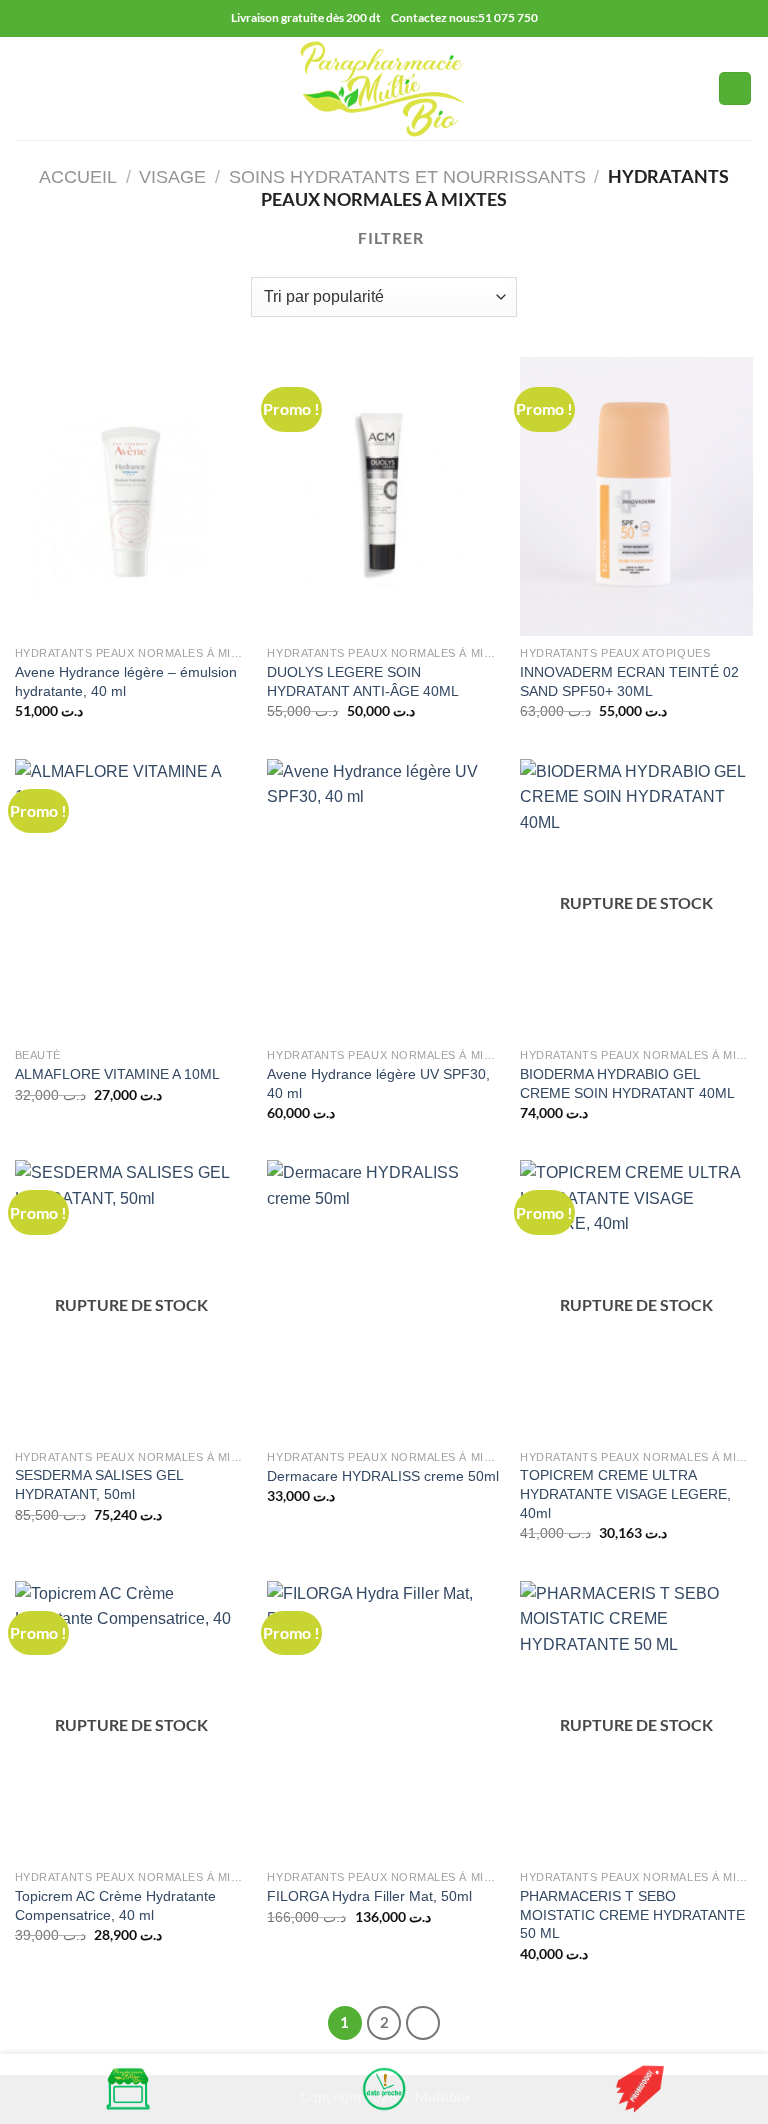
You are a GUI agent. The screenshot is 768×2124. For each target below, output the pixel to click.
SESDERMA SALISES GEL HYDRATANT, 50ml (99, 1484)
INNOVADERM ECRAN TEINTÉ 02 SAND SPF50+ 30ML (629, 681)
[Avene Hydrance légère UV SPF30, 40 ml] (383, 898)
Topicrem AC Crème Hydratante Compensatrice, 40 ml (115, 1905)
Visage (172, 176)
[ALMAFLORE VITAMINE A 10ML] (131, 898)
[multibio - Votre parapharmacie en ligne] (384, 88)
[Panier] (735, 88)
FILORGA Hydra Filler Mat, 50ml (369, 1896)
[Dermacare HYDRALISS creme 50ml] (383, 1299)
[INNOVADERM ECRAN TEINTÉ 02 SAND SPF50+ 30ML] (636, 496)
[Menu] (27, 88)
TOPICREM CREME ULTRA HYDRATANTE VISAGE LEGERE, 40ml (625, 1493)
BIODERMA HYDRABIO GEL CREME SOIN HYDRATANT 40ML (627, 1083)
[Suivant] (423, 2023)
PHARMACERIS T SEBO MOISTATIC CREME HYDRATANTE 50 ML (632, 1914)
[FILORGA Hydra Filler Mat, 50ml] (383, 1720)
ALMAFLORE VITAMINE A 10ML (117, 1074)
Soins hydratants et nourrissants (407, 176)
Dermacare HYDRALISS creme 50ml (383, 1476)
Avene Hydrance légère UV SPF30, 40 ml (378, 1083)
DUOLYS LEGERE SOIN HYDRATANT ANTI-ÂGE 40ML (363, 681)
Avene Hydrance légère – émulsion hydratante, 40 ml (126, 681)
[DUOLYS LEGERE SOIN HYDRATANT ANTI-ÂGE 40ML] (383, 496)
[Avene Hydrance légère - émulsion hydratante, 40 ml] (131, 496)
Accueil (78, 176)
